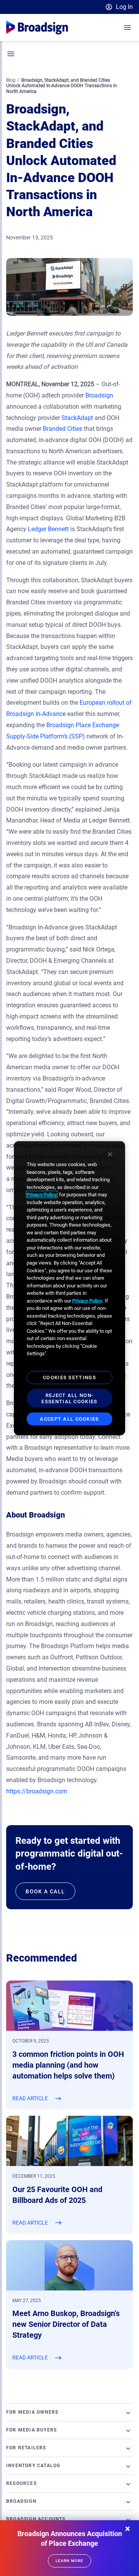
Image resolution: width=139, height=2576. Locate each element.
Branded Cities (62, 429)
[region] (69, 1288)
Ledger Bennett (47, 529)
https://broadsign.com (37, 1791)
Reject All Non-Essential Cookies (69, 1398)
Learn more (69, 2561)
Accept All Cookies (69, 1419)
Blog (11, 80)
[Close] (110, 1155)
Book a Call (45, 1891)
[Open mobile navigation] (128, 28)
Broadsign (98, 395)
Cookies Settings (69, 1377)
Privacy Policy (42, 1195)
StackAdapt (76, 418)
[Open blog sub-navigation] (11, 54)
